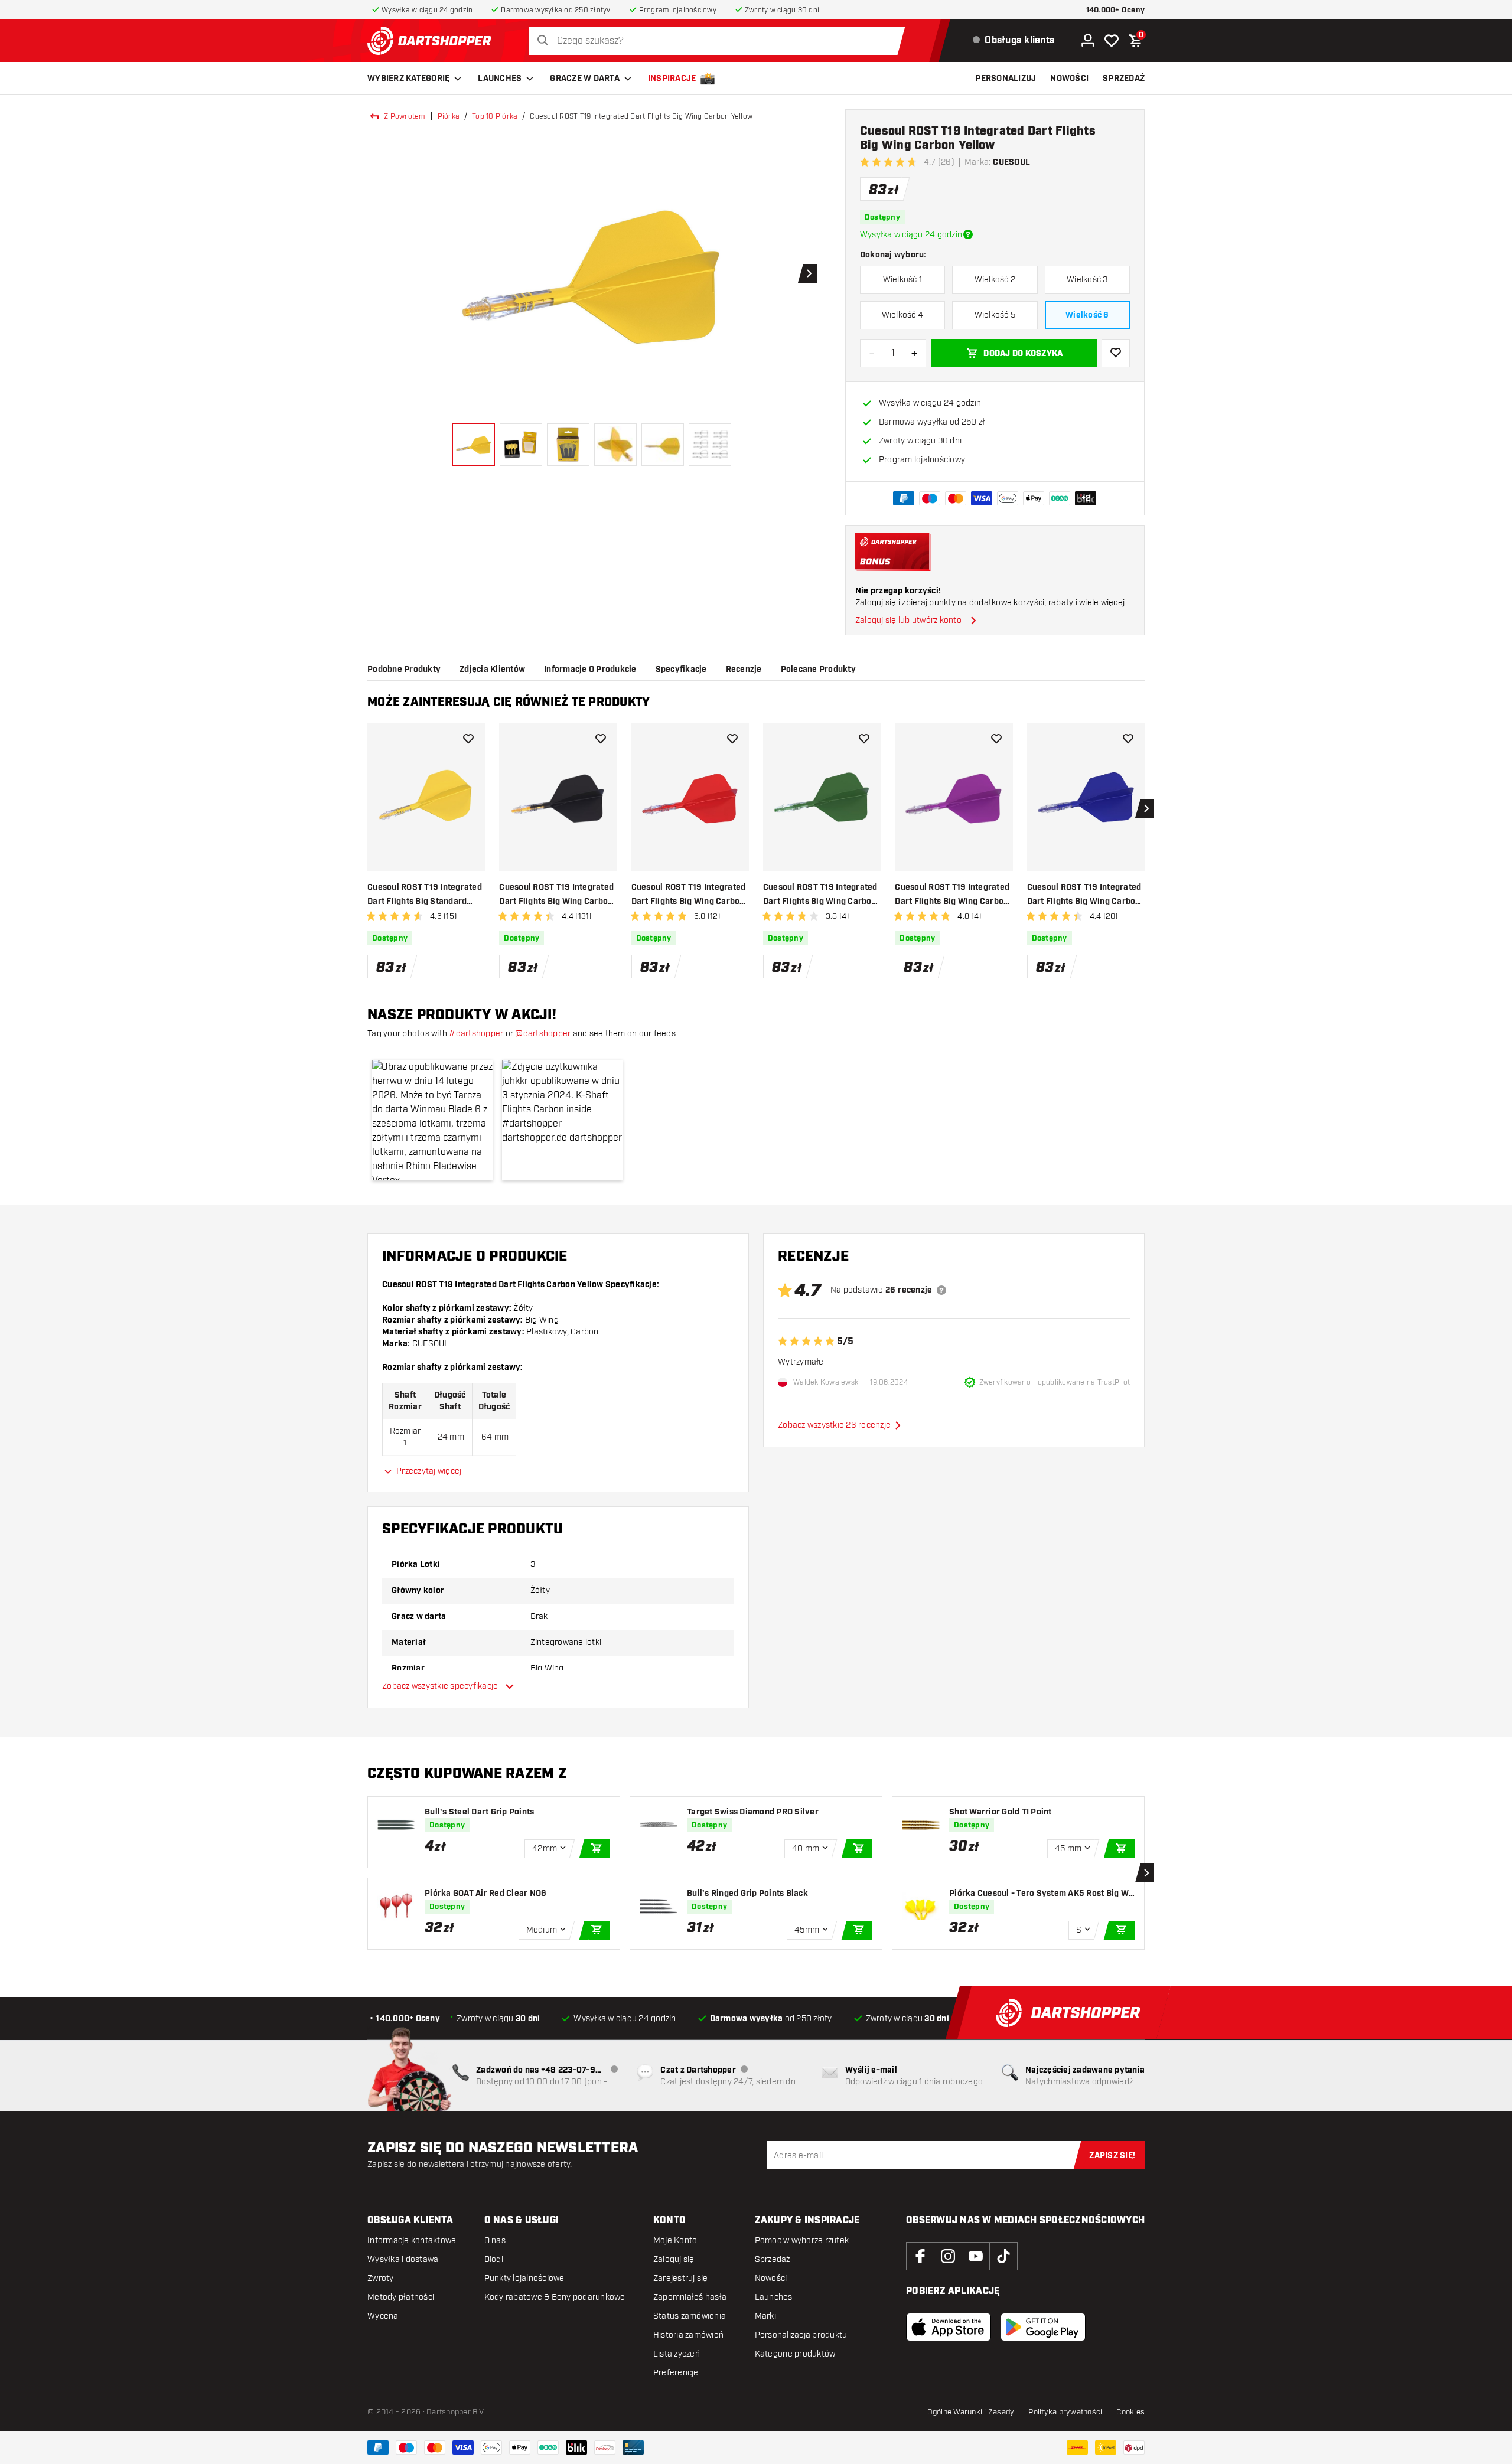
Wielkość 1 (903, 280)
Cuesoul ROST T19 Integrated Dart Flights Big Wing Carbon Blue (1084, 895)
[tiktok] (1003, 2256)
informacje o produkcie (590, 670)
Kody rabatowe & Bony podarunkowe (555, 2297)
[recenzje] (941, 1290)
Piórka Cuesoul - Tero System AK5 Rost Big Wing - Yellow (1040, 1894)
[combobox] (720, 41)
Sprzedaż (773, 2259)
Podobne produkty (404, 670)
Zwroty (381, 2278)
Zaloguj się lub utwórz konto (908, 620)
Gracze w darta (585, 79)
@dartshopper (543, 1034)
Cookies (1130, 2412)
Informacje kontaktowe (412, 2241)
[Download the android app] (1043, 2327)
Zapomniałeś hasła (690, 2297)
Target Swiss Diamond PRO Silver (753, 1812)
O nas (495, 2241)
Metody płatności (401, 2297)
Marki (765, 2316)
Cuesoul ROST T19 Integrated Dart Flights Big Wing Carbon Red (689, 895)
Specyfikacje (681, 670)
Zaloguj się (674, 2259)
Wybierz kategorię (408, 79)
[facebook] (920, 2256)
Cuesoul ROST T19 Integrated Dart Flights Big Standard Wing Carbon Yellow (425, 895)
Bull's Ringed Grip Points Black (747, 1894)
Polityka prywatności (1065, 2412)
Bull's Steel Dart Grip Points (479, 1812)
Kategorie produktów (795, 2354)
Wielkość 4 (903, 315)
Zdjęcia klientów (492, 670)
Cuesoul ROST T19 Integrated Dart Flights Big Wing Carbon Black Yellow (556, 895)
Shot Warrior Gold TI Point (1001, 1812)
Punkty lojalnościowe (524, 2278)
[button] (432, 1120)
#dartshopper (476, 1034)
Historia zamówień (688, 2335)
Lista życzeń (677, 2354)
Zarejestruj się (681, 2278)
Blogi (494, 2259)
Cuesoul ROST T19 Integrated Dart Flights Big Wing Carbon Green (820, 895)
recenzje (744, 670)
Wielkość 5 (995, 315)
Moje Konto (675, 2241)
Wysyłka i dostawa (403, 2259)
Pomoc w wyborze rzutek (802, 2241)
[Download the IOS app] (949, 2327)
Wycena (383, 2316)
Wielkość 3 (1087, 280)
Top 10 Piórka (495, 116)
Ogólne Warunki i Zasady (971, 2412)
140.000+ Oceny (1116, 10)
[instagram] (948, 2256)
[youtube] (976, 2256)
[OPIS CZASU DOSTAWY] (968, 234)
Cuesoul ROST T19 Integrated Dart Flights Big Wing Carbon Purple (952, 895)
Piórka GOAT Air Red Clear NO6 (485, 1894)
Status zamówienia (690, 2316)
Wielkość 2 (995, 280)
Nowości (771, 2278)
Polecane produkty (818, 670)
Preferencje (676, 2373)
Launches (500, 79)
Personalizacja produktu (801, 2335)
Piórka (449, 116)
